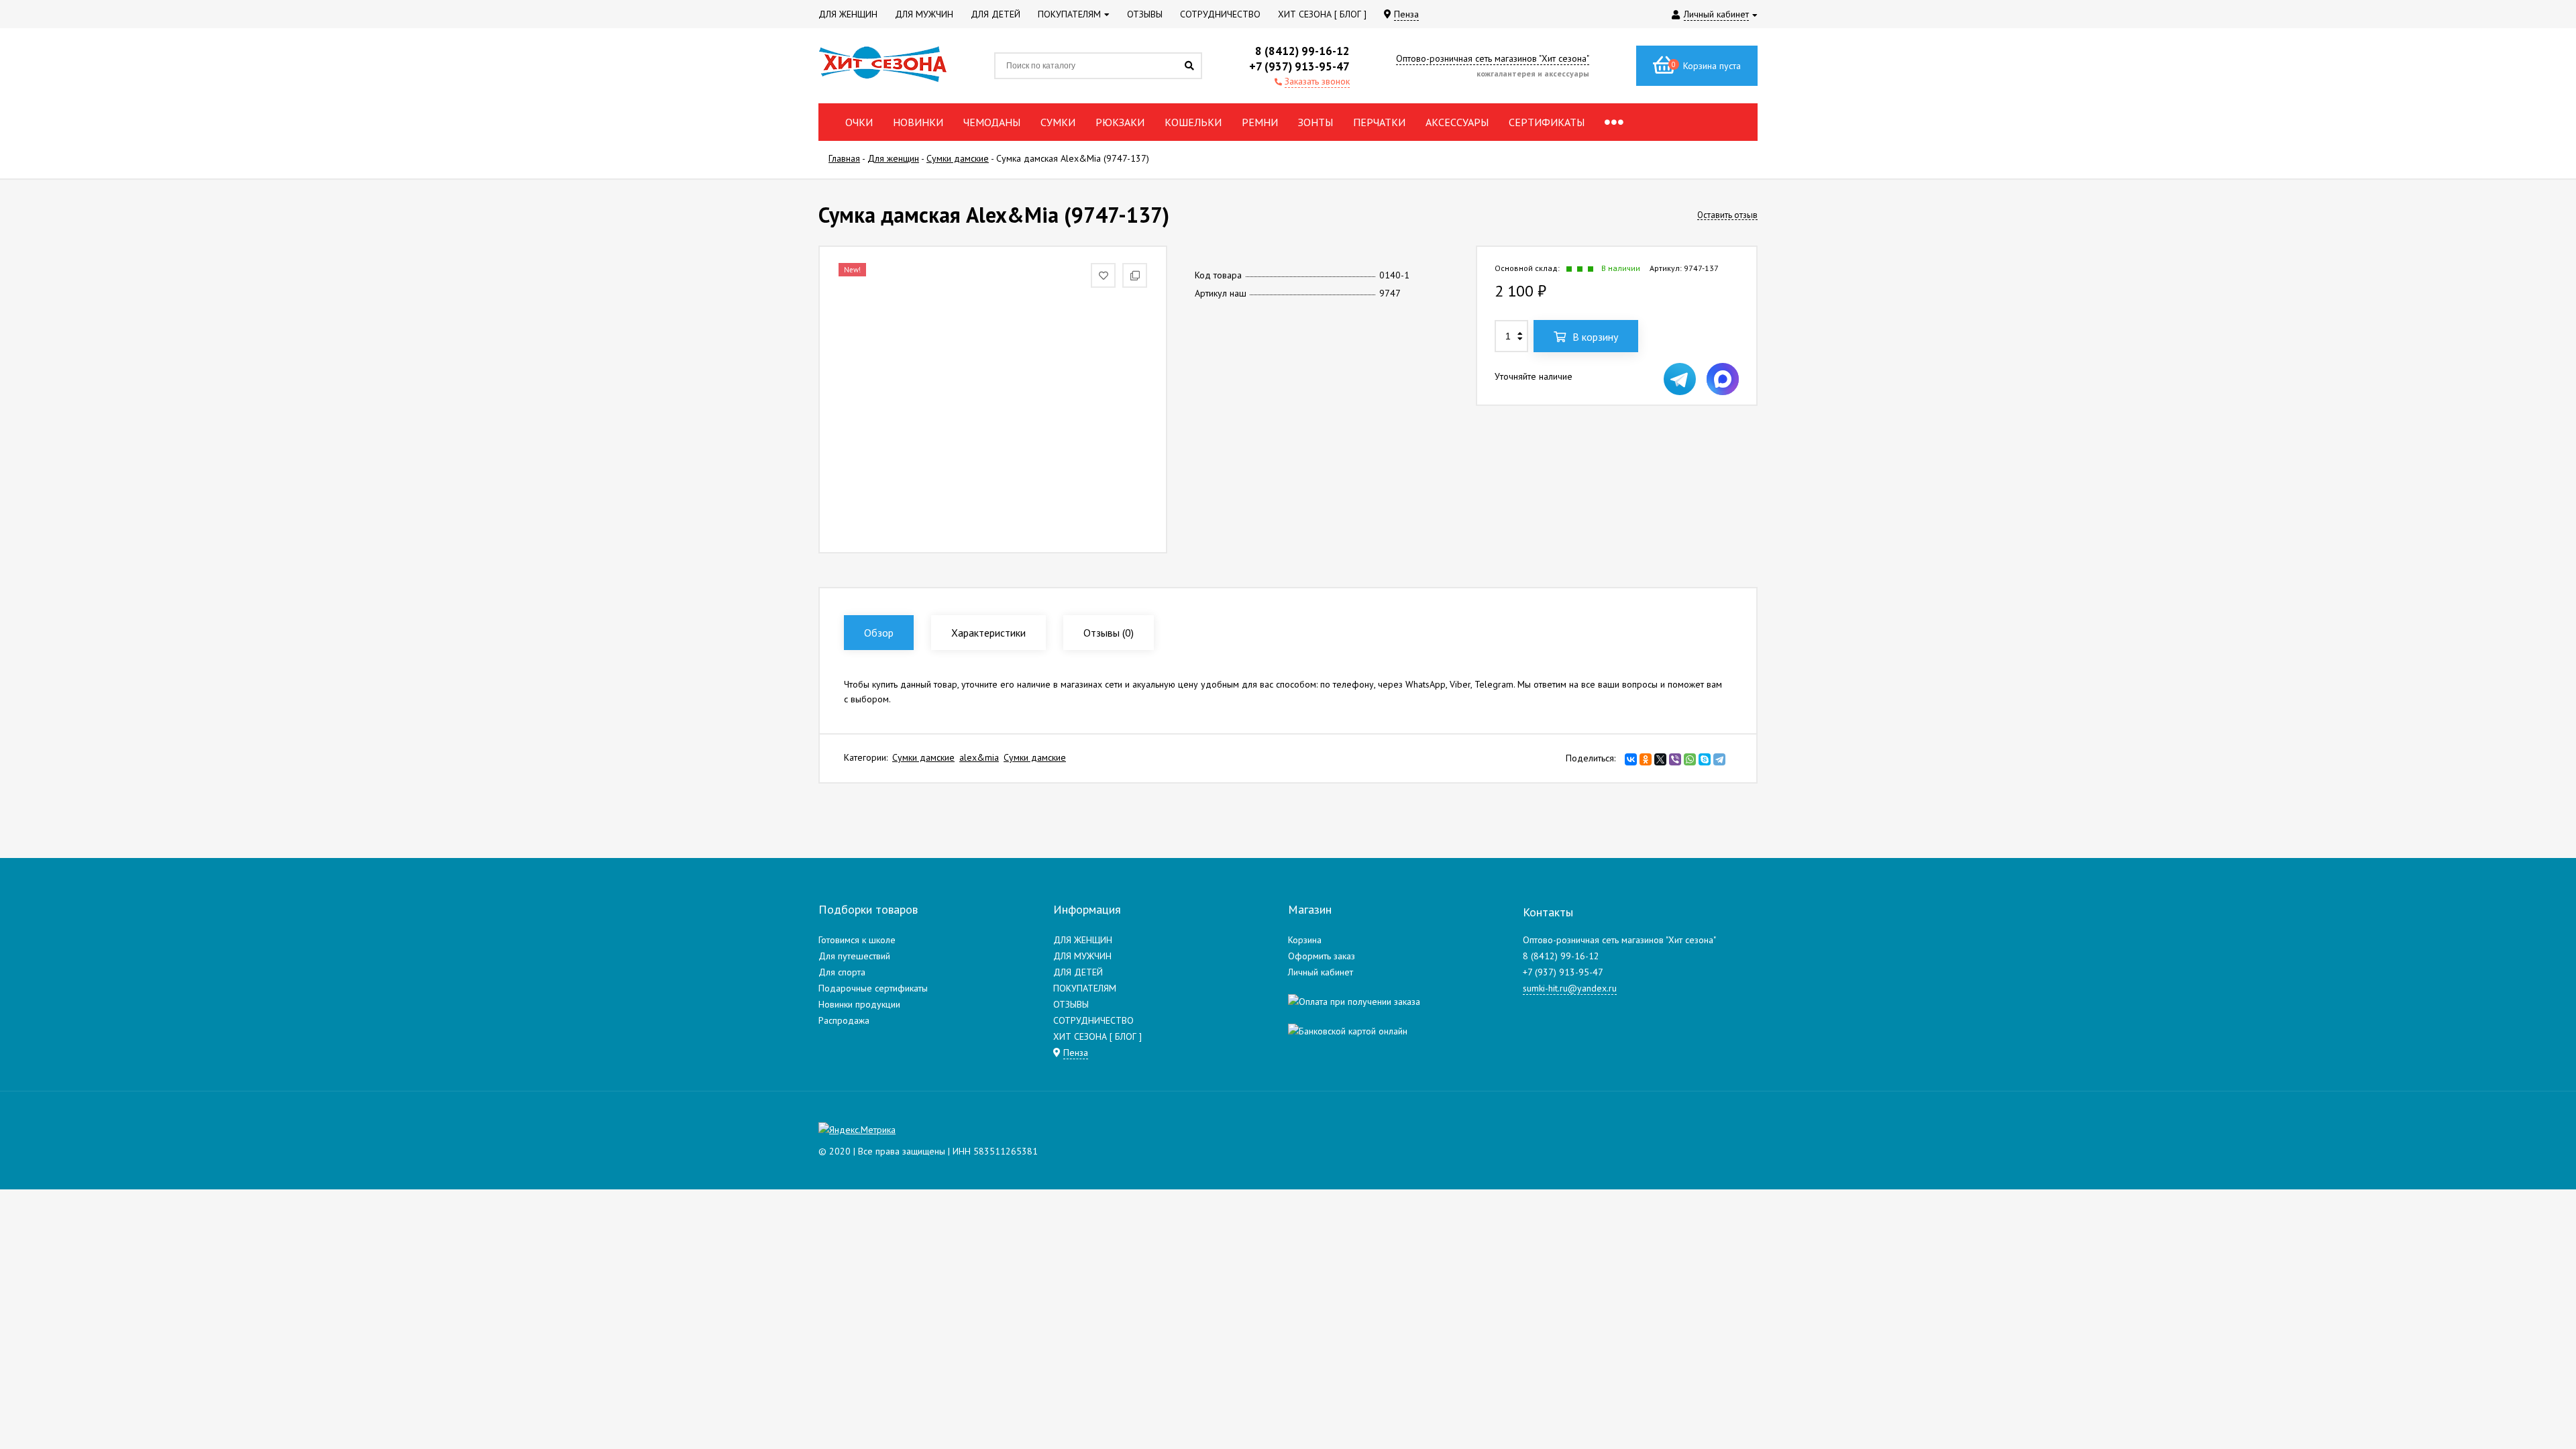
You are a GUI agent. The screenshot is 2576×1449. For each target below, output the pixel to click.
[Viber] (1675, 759)
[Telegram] (1719, 759)
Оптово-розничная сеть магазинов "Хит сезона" (1493, 58)
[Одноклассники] (1646, 759)
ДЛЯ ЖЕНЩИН (1083, 940)
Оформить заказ (1322, 956)
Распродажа (844, 1020)
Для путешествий (854, 956)
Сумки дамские (923, 757)
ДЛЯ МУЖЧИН (1082, 956)
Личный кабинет (1321, 972)
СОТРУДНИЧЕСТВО (1093, 1020)
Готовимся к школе (857, 940)
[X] (1660, 759)
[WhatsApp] (1690, 759)
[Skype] (1705, 759)
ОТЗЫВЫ (1071, 1004)
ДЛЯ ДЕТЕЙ (1078, 972)
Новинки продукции (859, 1004)
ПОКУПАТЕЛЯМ (1085, 988)
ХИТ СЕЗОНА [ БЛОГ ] (1097, 1036)
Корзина (1305, 940)
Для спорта (842, 972)
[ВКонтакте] (1631, 759)
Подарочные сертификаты (873, 988)
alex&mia (979, 757)
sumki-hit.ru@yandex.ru (1570, 988)
